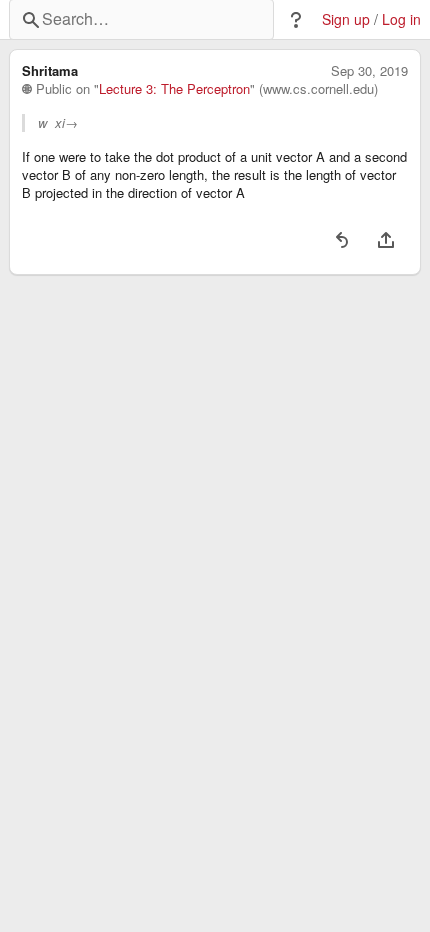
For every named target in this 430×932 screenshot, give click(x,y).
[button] (296, 20)
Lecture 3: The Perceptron (174, 89)
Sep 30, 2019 (369, 71)
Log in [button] (401, 19)
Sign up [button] (346, 19)
